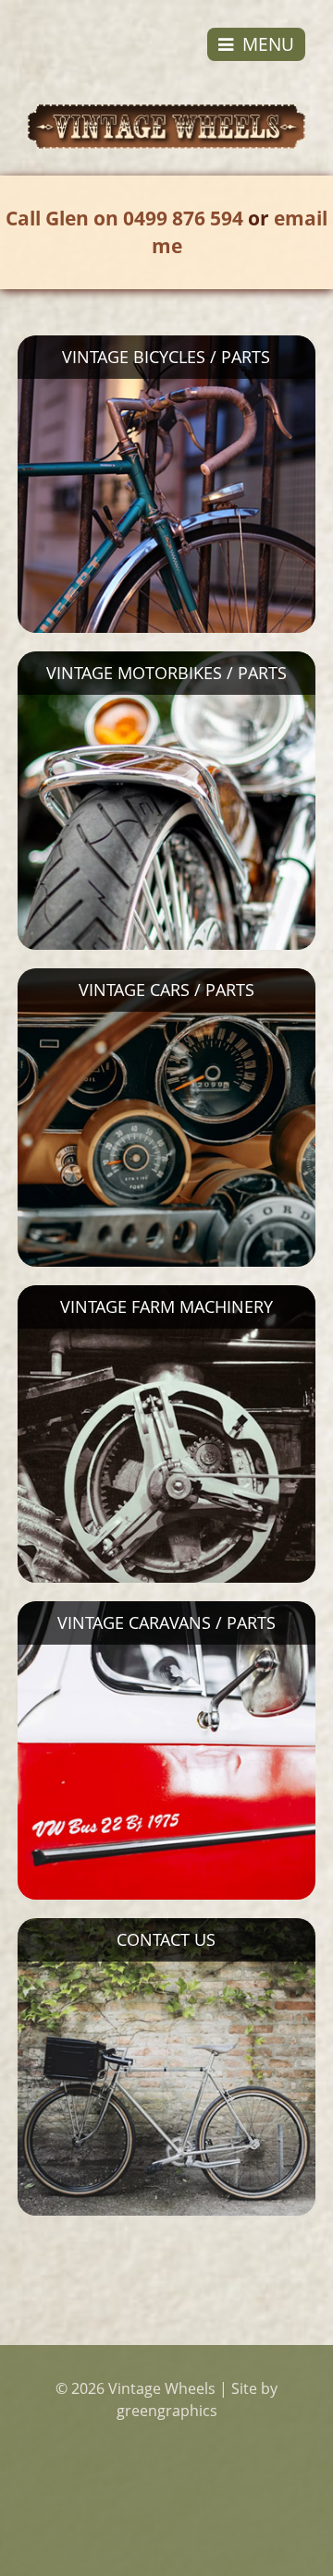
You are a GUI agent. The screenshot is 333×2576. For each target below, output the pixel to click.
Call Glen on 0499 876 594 (124, 218)
